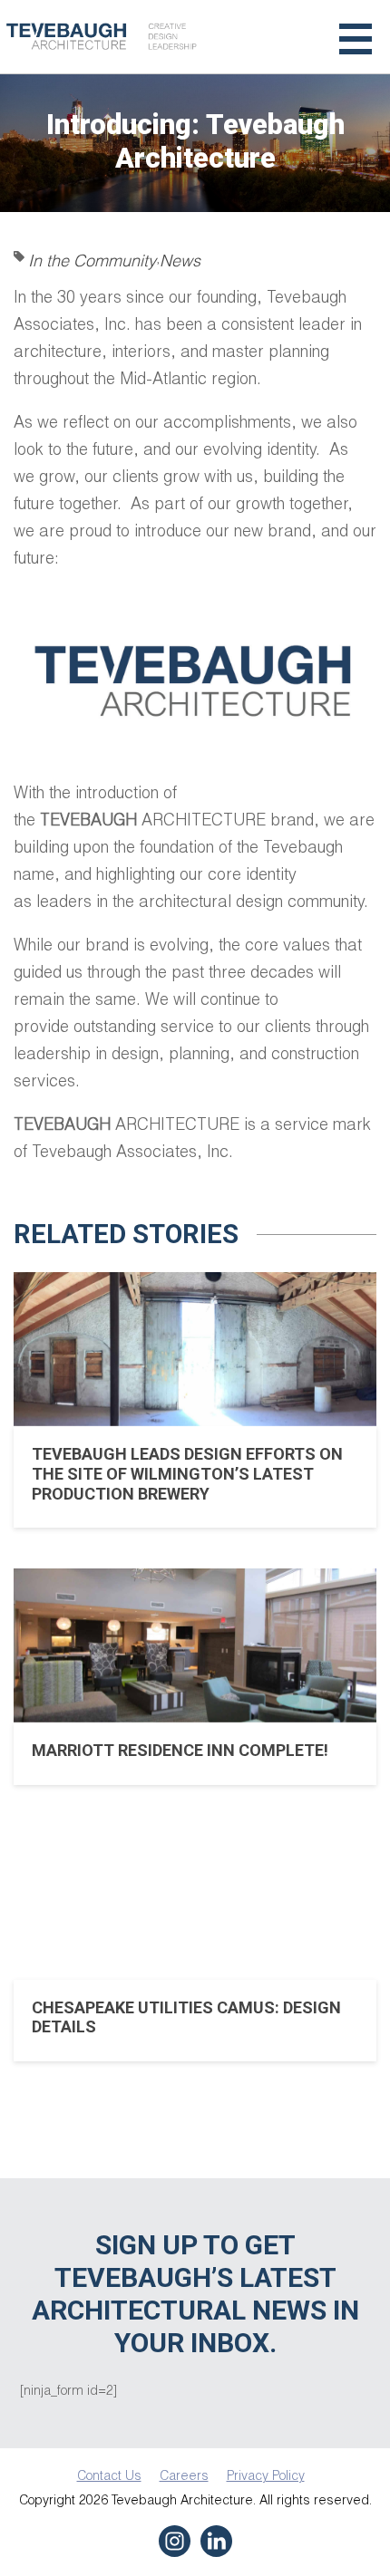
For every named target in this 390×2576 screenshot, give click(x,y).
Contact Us (109, 2475)
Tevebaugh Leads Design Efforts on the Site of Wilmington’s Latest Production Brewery (187, 1473)
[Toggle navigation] (355, 37)
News (180, 260)
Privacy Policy (266, 2475)
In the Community (92, 260)
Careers (184, 2475)
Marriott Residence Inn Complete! (180, 1750)
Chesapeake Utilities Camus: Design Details (186, 2017)
